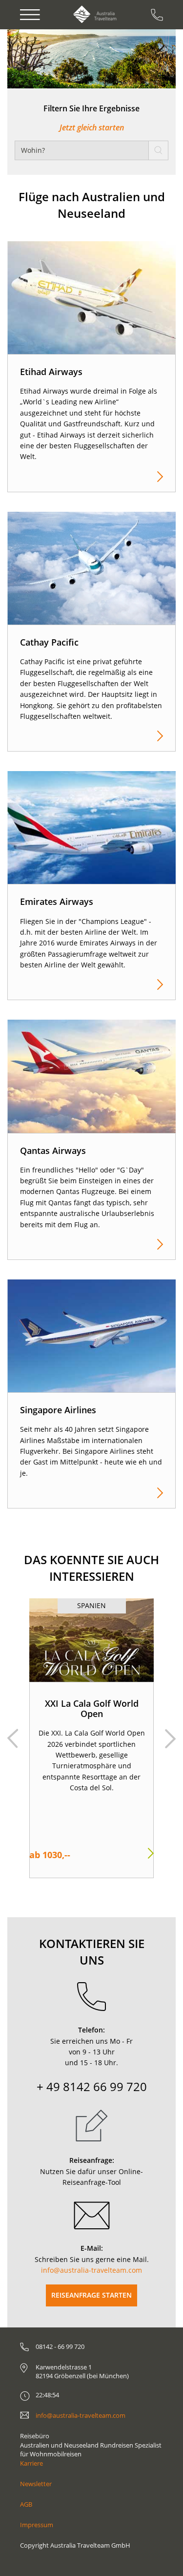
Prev (13, 1738)
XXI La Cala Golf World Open (92, 1709)
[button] (35, 59)
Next (170, 1738)
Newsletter (36, 2484)
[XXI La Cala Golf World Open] (91, 1640)
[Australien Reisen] (95, 14)
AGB (26, 2504)
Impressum (37, 2525)
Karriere (31, 2463)
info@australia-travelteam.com (91, 2270)
